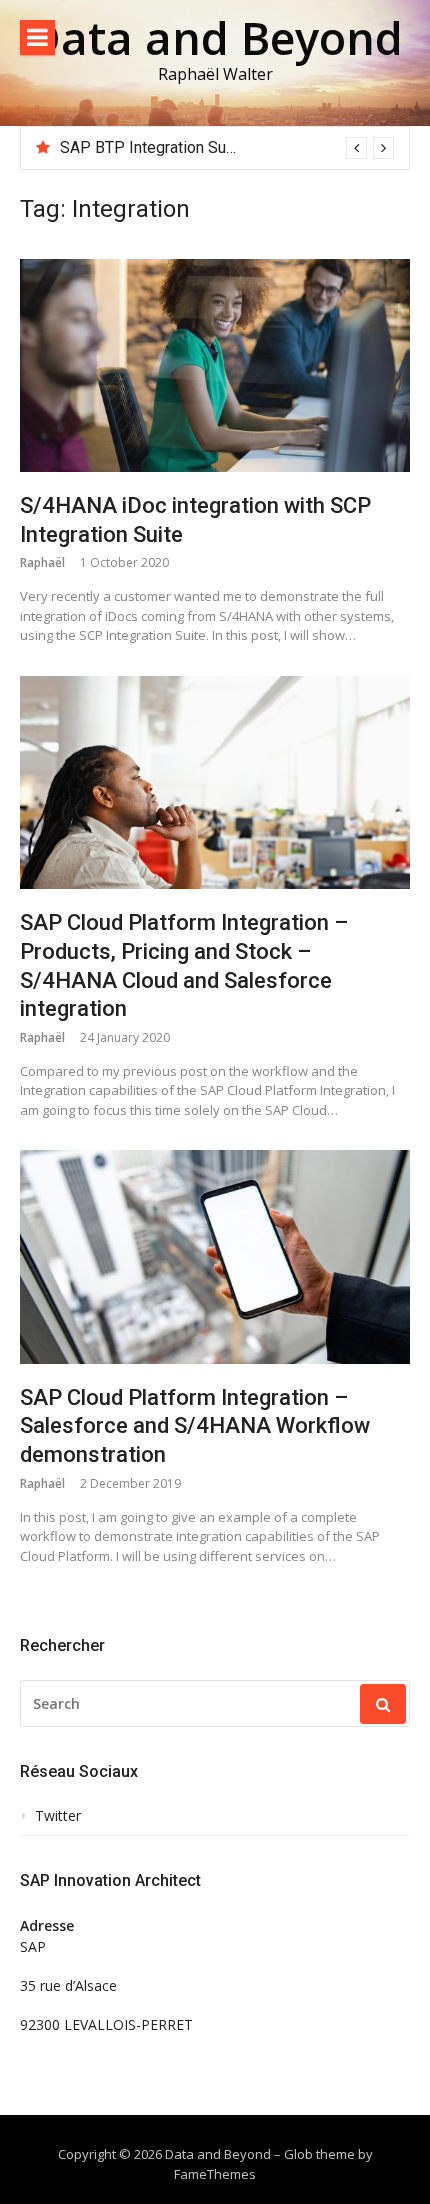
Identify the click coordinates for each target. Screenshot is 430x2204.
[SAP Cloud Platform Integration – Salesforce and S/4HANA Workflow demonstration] (215, 1257)
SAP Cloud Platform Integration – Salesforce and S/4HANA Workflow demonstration (195, 1426)
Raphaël (42, 562)
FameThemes (215, 2174)
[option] (227, 148)
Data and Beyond (215, 37)
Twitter (58, 1816)
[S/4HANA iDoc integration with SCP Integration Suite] (215, 366)
